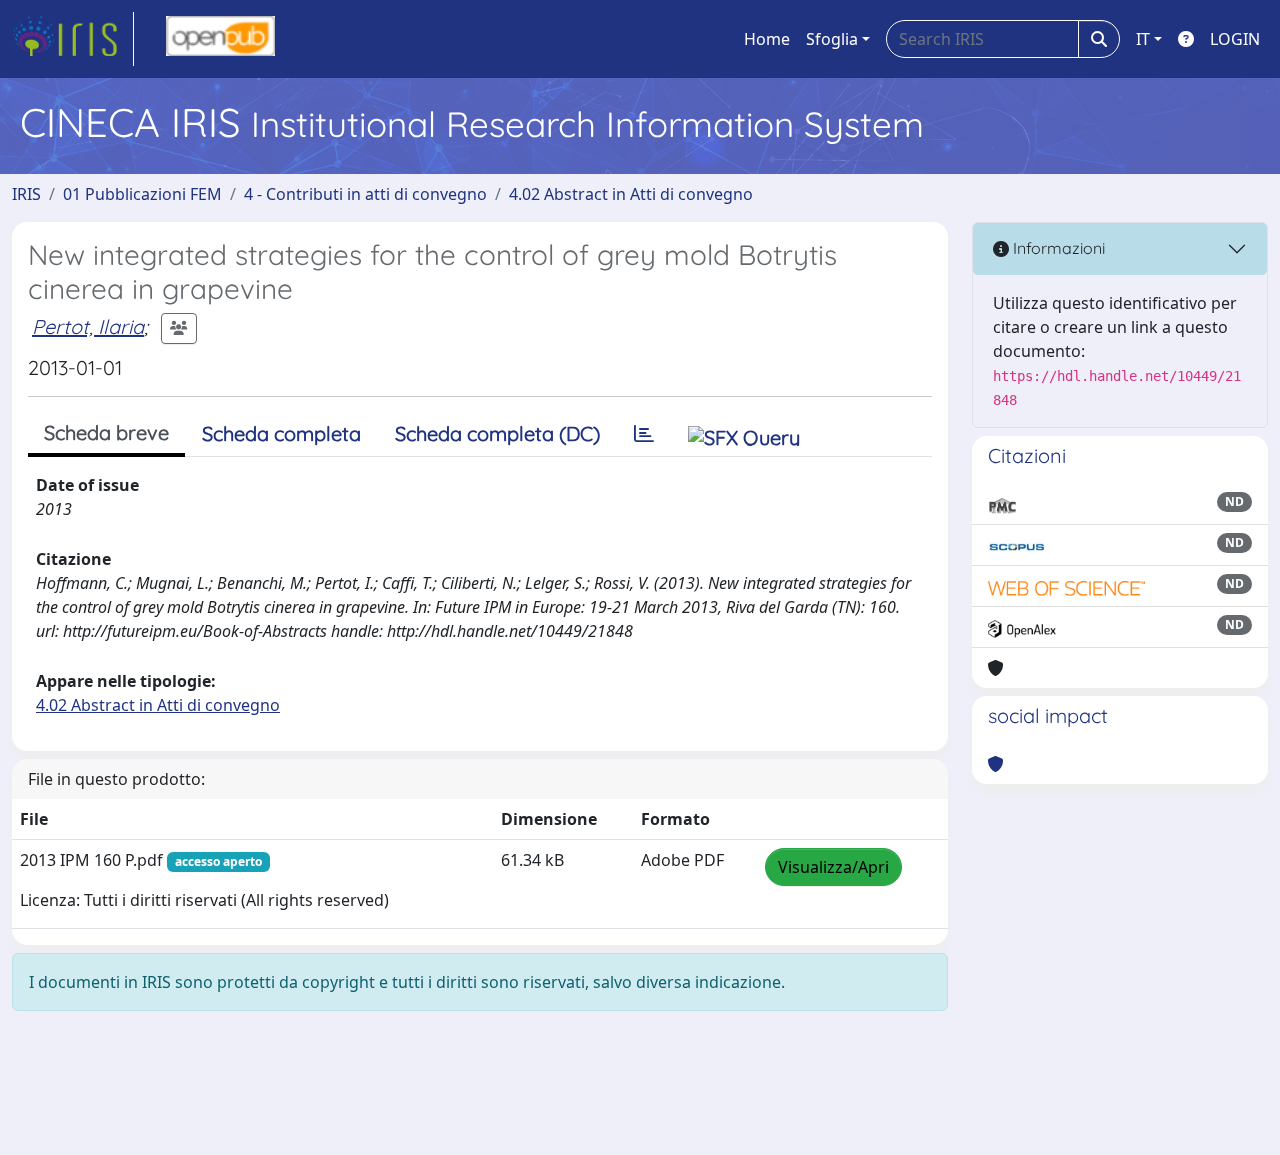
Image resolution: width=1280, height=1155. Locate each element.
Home (767, 39)
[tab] (644, 434)
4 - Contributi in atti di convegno (365, 194)
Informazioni (1057, 248)
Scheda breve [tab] (106, 432)
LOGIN (1235, 39)
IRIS (26, 194)
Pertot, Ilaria (88, 326)
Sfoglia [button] (832, 39)
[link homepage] (73, 39)
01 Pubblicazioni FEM (142, 194)
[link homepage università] (220, 39)
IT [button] (1143, 39)
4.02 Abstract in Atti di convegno (631, 194)
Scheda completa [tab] (281, 433)
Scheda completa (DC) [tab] (497, 433)
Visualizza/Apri (833, 867)
